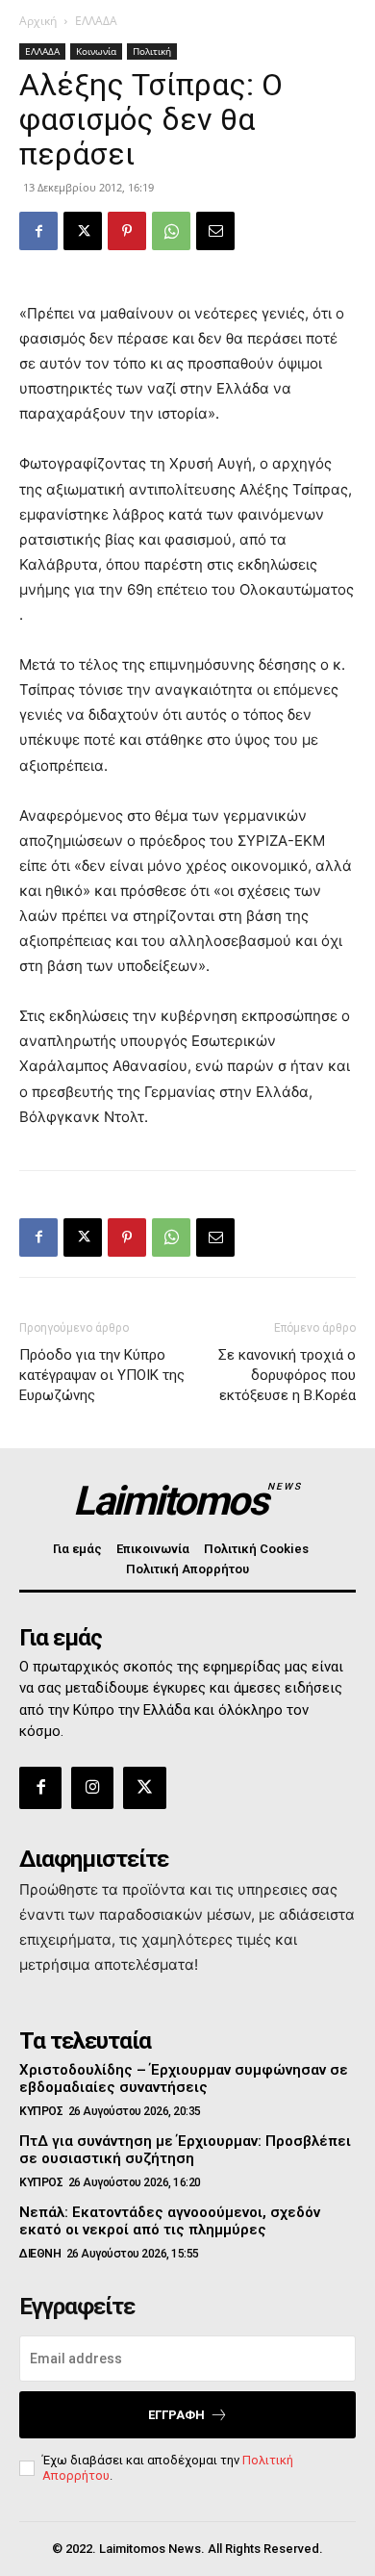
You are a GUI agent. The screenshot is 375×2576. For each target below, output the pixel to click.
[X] (83, 231)
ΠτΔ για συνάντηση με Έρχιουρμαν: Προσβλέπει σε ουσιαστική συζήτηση (185, 2150)
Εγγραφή (176, 2415)
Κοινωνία (96, 51)
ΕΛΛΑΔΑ (96, 21)
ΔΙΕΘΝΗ (40, 2254)
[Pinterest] (127, 231)
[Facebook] (38, 231)
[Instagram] (92, 1788)
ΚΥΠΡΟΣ (41, 2111)
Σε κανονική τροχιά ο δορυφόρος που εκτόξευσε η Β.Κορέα (287, 1375)
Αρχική (38, 21)
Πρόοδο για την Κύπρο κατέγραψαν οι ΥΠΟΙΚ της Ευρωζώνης (102, 1375)
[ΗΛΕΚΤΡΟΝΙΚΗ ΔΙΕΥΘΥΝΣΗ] (215, 231)
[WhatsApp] (171, 231)
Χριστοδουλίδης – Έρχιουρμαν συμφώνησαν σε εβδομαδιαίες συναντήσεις (184, 2079)
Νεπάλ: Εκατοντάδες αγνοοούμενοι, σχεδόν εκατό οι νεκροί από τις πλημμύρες (170, 2221)
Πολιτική (152, 51)
